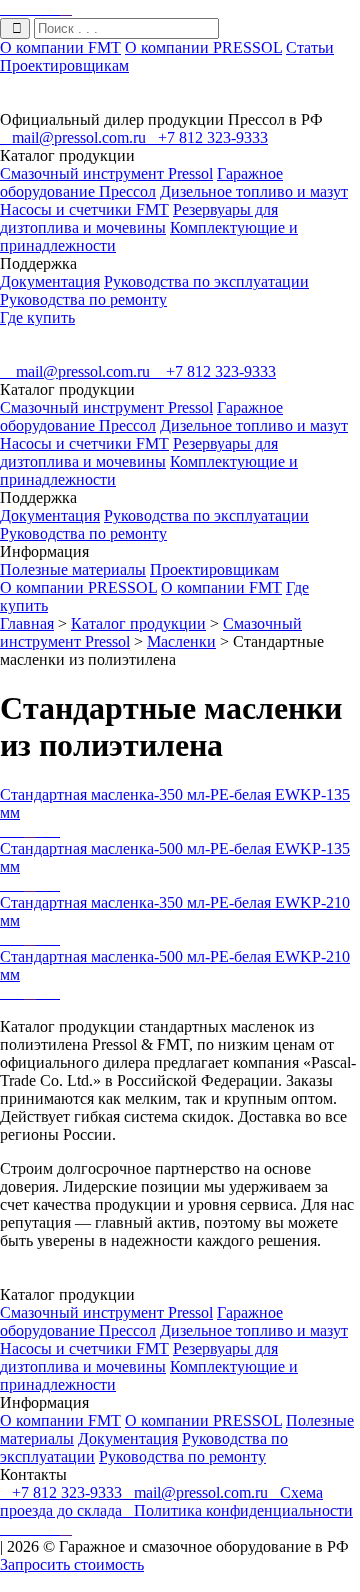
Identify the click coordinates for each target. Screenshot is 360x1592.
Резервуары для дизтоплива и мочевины (139, 218)
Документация (50, 281)
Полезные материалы (73, 569)
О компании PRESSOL (203, 47)
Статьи (310, 47)
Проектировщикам (64, 65)
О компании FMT (60, 47)
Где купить (37, 317)
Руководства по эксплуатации (206, 281)
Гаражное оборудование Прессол (141, 182)
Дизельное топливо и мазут (254, 191)
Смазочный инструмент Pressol (106, 173)
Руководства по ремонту (83, 299)
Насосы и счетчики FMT (84, 209)
